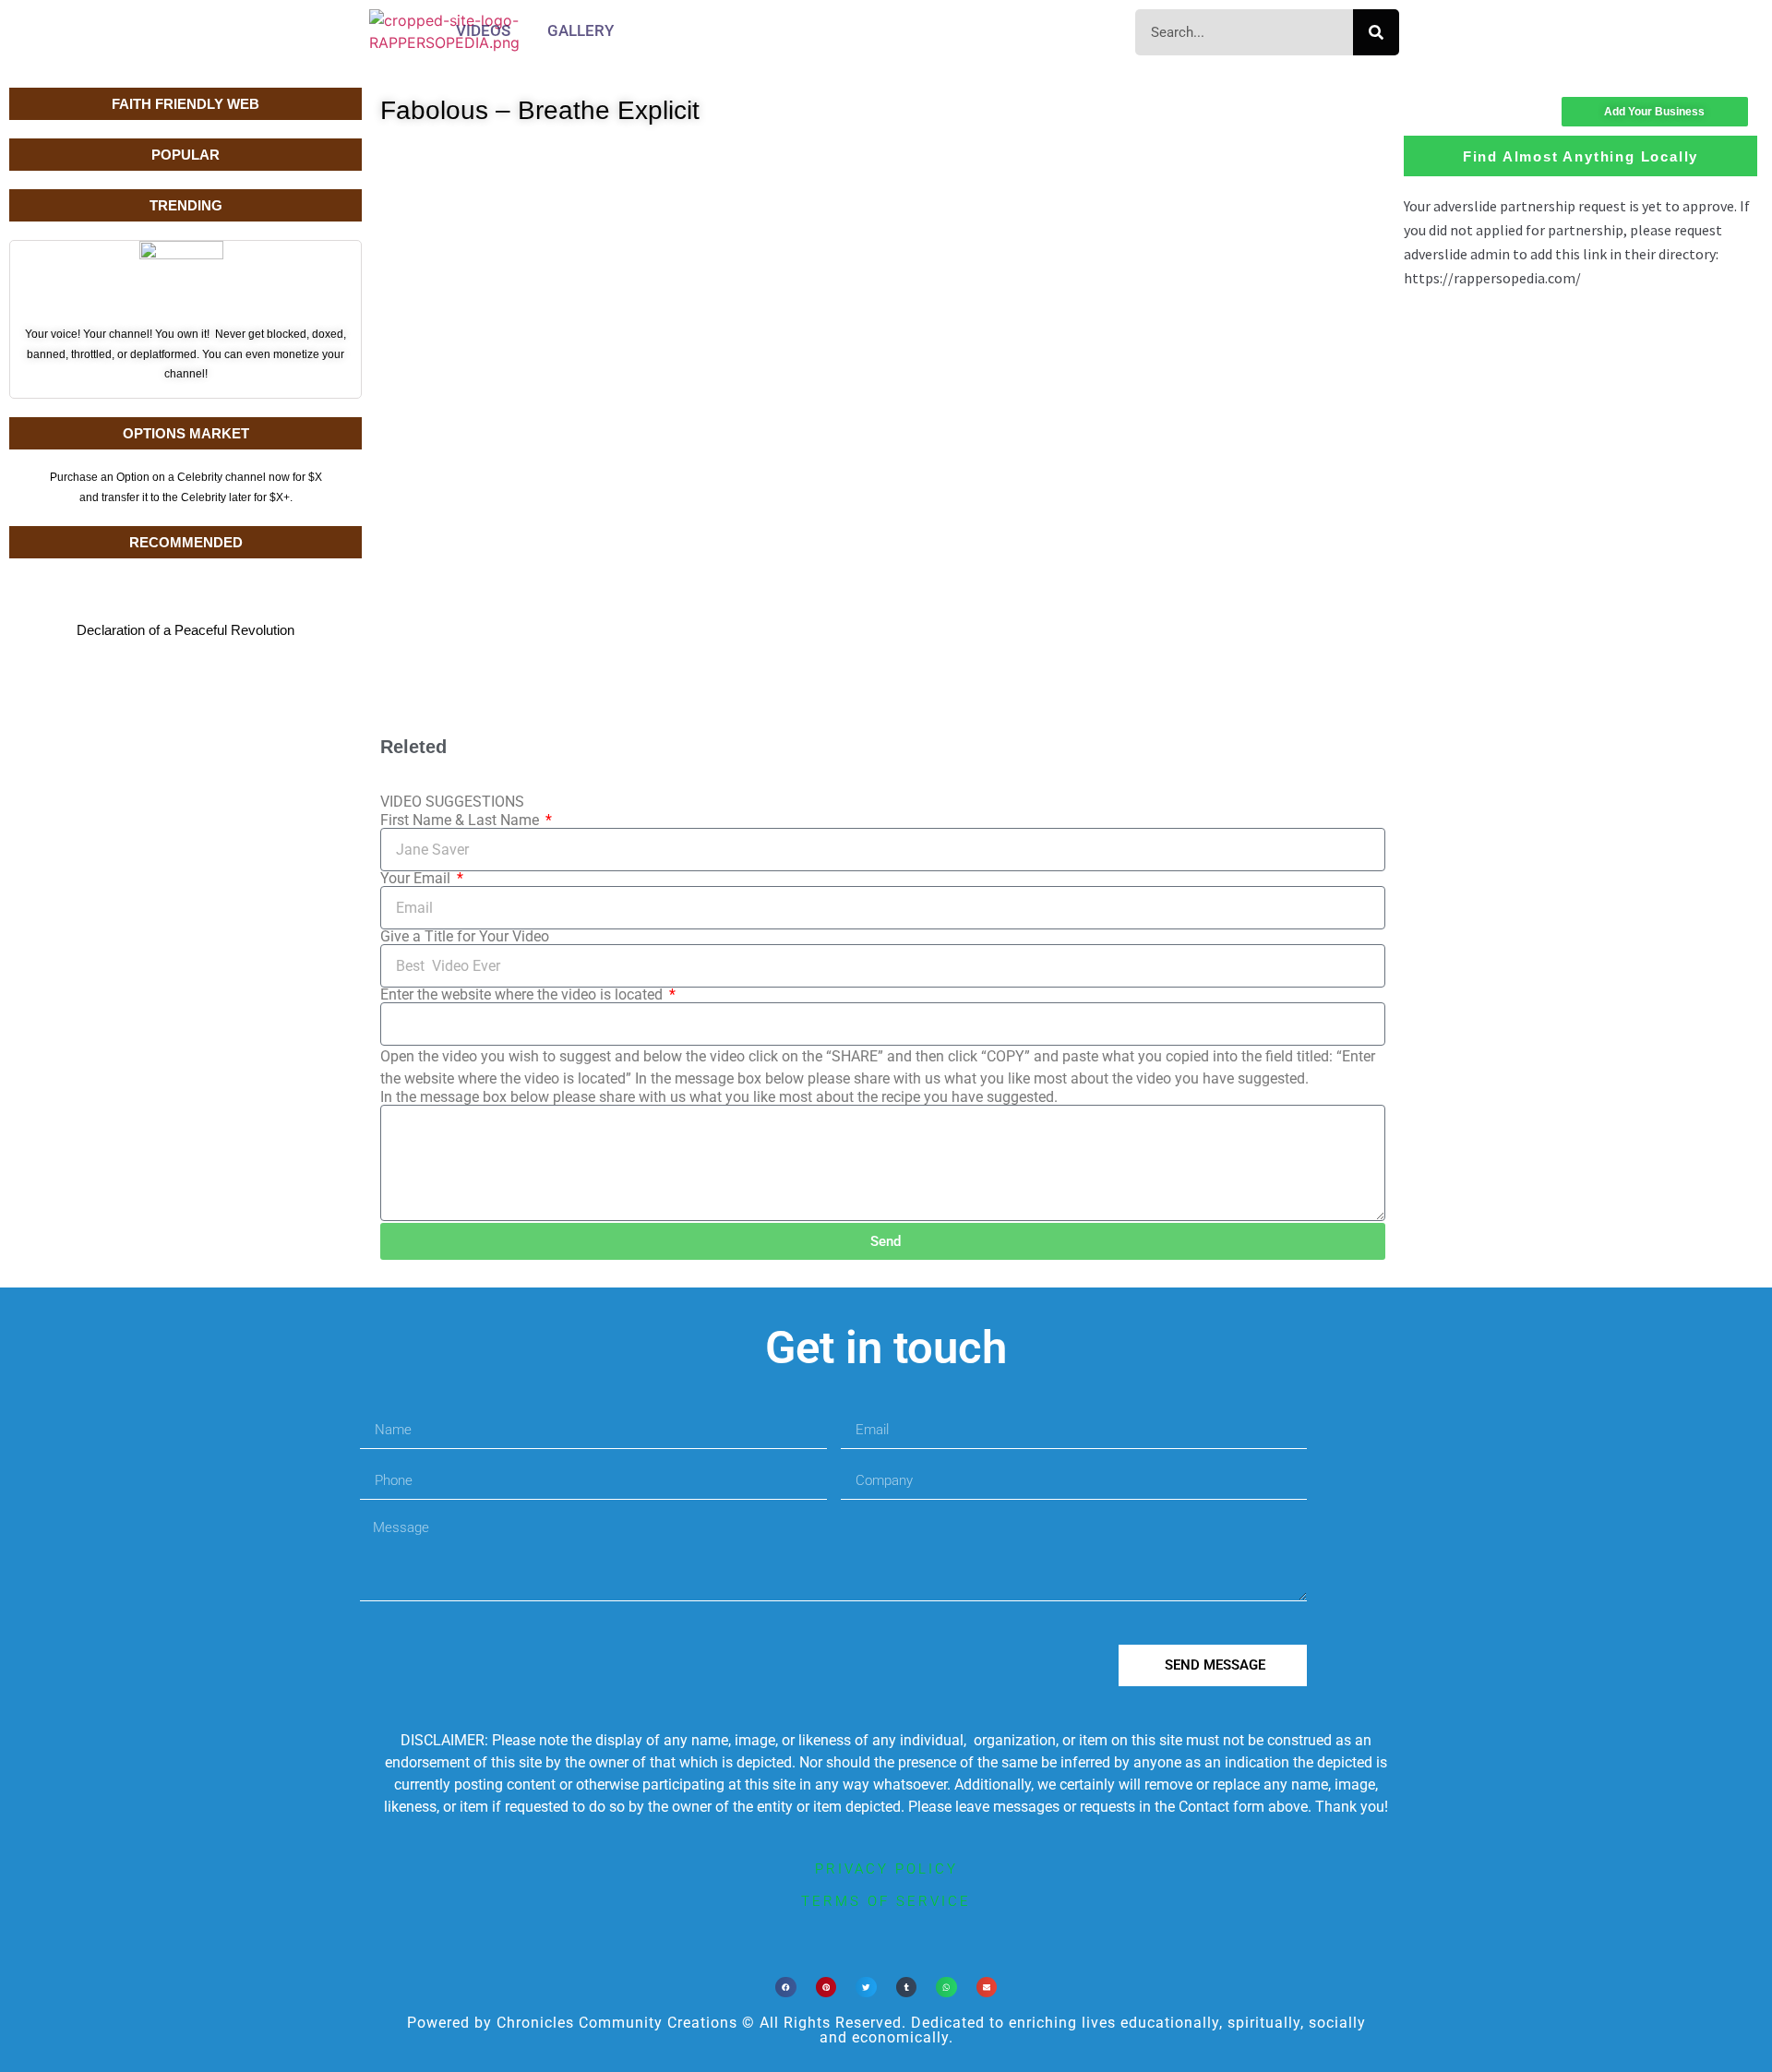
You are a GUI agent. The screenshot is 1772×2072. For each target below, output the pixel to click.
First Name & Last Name (461, 820)
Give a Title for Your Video (465, 937)
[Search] (1376, 32)
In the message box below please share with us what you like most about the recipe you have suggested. (719, 1097)
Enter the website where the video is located (523, 995)
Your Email (417, 879)
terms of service (886, 1901)
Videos (483, 30)
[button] (786, 1988)
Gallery (581, 30)
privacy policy (886, 1869)
